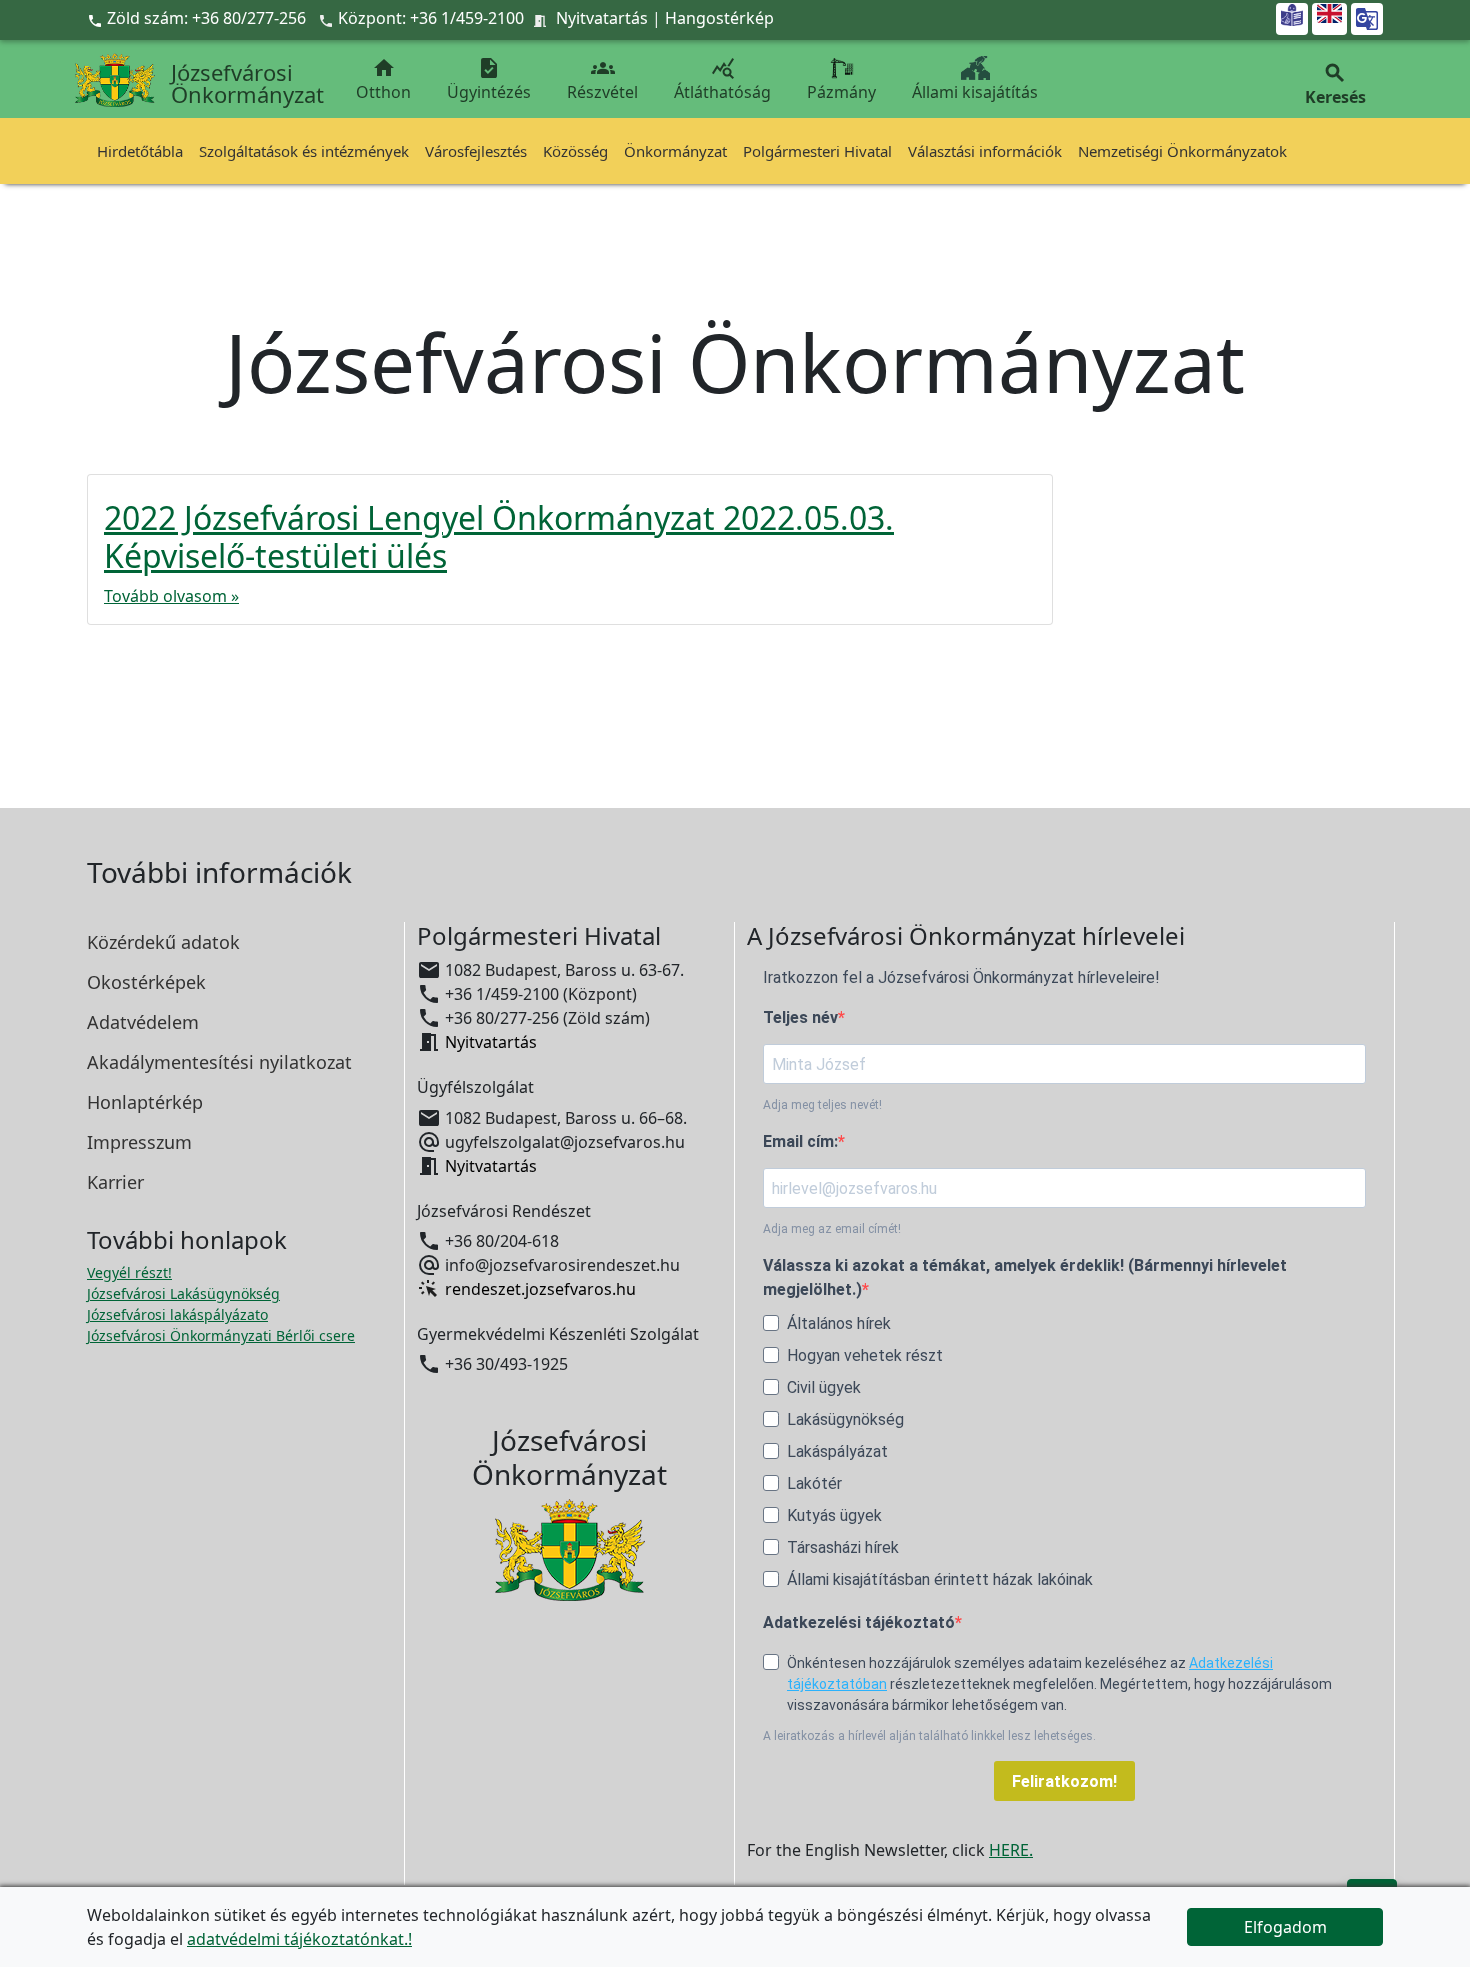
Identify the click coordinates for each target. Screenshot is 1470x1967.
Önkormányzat (675, 151)
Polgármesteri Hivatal (817, 151)
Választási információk (985, 151)
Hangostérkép (719, 18)
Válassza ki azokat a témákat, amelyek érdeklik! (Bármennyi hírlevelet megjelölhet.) (1025, 1277)
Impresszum (139, 1142)
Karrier (115, 1182)
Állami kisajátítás (975, 92)
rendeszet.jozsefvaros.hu (540, 1289)
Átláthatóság (722, 79)
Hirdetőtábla (140, 151)
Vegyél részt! (129, 1272)
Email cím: (800, 1141)
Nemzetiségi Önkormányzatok (1182, 151)
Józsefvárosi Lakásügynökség (183, 1293)
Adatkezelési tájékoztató (859, 1622)
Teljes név (800, 1017)
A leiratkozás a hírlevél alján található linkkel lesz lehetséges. (929, 1736)
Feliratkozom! (1064, 1781)
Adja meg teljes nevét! (822, 1105)
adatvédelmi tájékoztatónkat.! (299, 1939)
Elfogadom (1285, 1927)
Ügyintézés (489, 79)
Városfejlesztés (476, 151)
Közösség (575, 151)
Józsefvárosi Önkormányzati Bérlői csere (221, 1335)
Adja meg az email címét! (832, 1229)
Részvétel (602, 79)
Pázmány (841, 92)
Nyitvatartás (602, 18)
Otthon (383, 79)
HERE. (1011, 1850)
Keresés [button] (1335, 84)
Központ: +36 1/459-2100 (431, 18)
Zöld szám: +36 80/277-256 (198, 18)
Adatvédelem (143, 1022)
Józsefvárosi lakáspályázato (177, 1314)
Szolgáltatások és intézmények (304, 151)
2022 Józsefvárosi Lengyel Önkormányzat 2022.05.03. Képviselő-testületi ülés (499, 536)
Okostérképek (146, 982)
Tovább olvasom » (171, 596)
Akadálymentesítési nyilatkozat (219, 1062)
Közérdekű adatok (163, 942)
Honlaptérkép (145, 1102)
